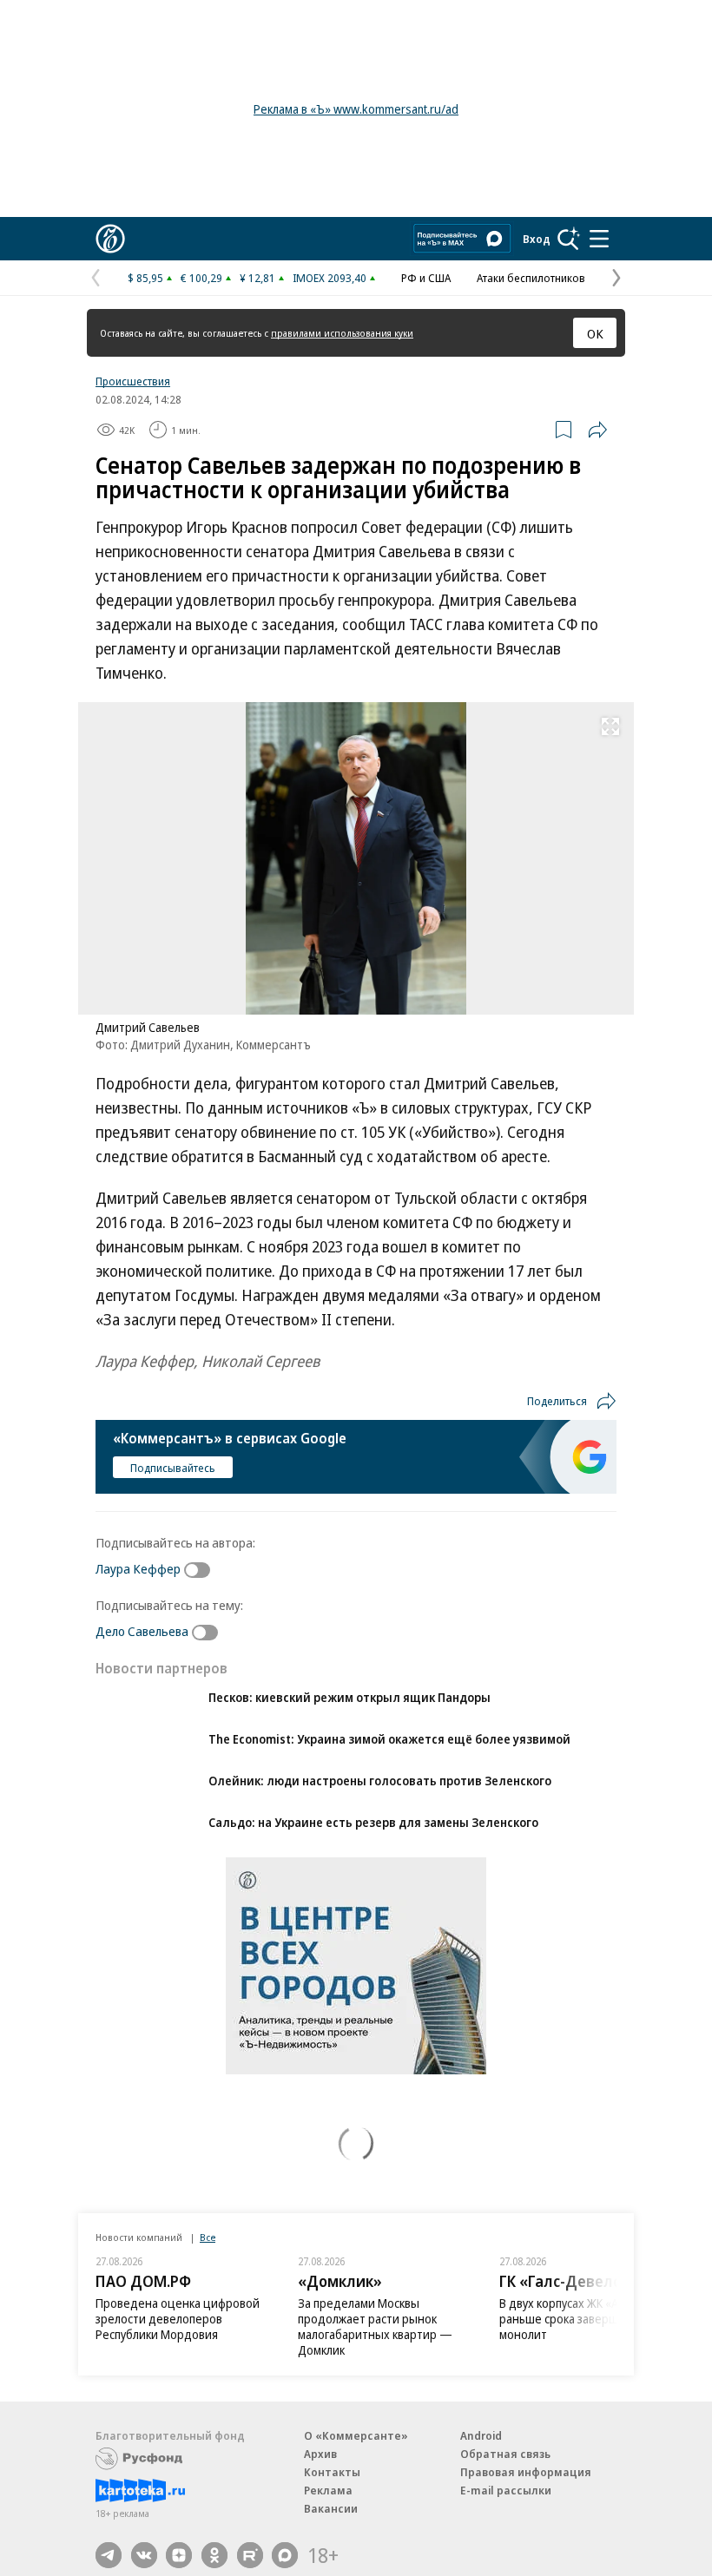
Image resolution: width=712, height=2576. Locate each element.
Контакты (332, 2472)
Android (481, 2435)
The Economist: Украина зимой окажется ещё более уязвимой (389, 1739)
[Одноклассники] (214, 2555)
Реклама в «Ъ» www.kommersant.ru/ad (356, 109)
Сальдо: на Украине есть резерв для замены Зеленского (373, 1822)
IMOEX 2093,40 (330, 278)
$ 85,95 (145, 278)
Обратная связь (505, 2454)
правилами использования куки (342, 333)
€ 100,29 (201, 278)
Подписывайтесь (173, 1468)
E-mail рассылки (506, 2490)
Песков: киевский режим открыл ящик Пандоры (349, 1697)
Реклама (328, 2490)
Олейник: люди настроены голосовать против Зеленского (380, 1781)
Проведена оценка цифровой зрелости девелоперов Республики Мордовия (178, 2319)
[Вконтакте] (144, 2555)
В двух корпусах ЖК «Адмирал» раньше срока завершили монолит (583, 2319)
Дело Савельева (142, 1631)
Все (208, 2237)
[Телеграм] (109, 2555)
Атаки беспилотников (531, 278)
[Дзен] (179, 2555)
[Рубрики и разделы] (599, 239)
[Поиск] (569, 239)
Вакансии (331, 2508)
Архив (320, 2454)
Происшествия (133, 381)
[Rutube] (250, 2555)
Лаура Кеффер (138, 1568)
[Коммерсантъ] (110, 239)
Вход (537, 239)
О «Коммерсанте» (356, 2435)
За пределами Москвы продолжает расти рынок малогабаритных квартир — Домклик (375, 2326)
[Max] (285, 2555)
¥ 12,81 (257, 278)
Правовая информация (526, 2472)
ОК (595, 333)
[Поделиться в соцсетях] (597, 430)
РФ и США (426, 278)
